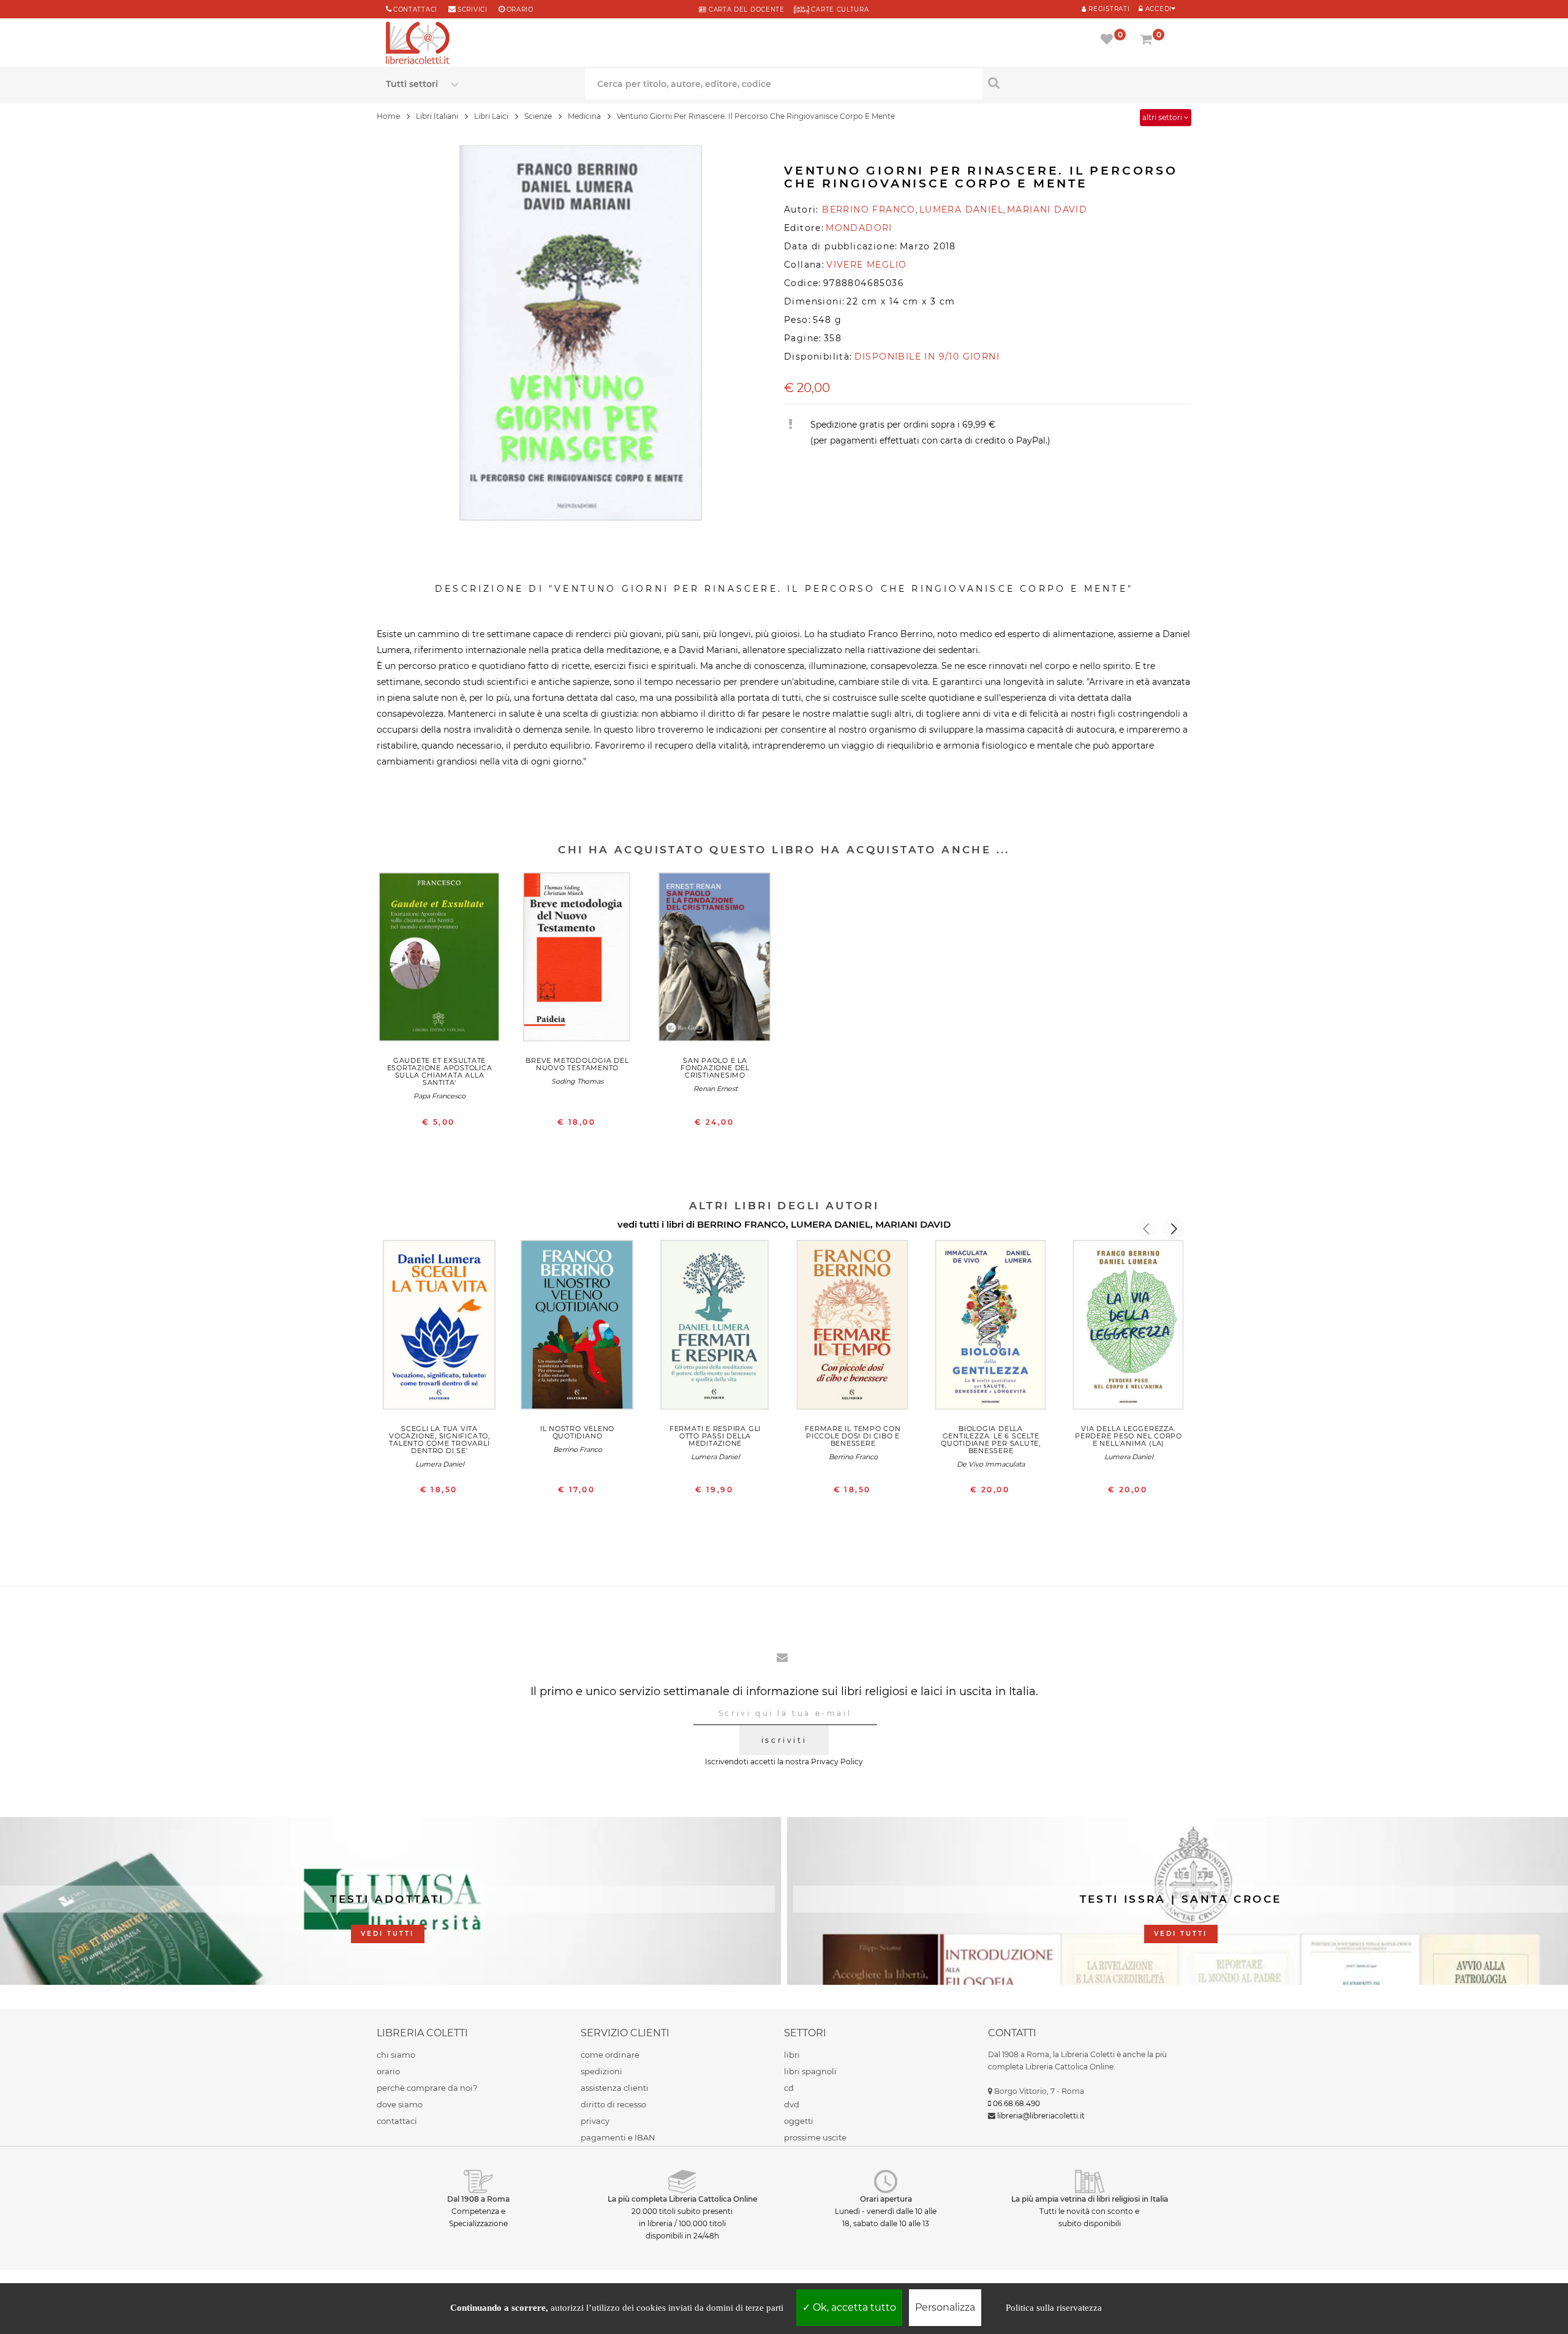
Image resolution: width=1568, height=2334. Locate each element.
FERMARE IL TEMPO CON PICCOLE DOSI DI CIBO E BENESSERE (853, 1436)
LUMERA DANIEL (831, 1224)
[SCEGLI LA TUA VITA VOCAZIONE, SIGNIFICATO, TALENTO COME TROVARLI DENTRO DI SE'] (439, 1328)
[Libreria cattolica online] (418, 44)
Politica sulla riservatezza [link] (1054, 2308)
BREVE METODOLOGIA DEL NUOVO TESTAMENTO (577, 1064)
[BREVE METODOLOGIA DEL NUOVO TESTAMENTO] (577, 960)
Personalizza (945, 2307)
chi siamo (396, 2055)
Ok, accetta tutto (853, 2307)
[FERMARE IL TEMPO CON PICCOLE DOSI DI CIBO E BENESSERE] (853, 1328)
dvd (792, 2104)
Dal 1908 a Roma (478, 2199)
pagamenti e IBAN (618, 2137)
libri (792, 2055)
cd (789, 2088)
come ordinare (610, 2055)
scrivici (473, 9)
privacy (595, 2121)
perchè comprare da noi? (427, 2088)
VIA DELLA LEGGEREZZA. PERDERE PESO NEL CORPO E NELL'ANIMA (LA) (1129, 1436)
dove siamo (400, 2104)
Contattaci (415, 9)
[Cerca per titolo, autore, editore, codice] (1083, 83)
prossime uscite (815, 2137)
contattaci (397, 2121)
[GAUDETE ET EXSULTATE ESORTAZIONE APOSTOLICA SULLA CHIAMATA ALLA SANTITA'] (439, 960)
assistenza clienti (615, 2088)
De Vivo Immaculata (991, 1464)
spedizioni (601, 2071)
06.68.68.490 (1016, 2103)
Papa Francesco (439, 1096)
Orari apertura (886, 2199)
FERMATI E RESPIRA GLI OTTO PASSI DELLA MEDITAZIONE (715, 1436)
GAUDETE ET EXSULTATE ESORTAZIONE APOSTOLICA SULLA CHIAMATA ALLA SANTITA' (440, 1071)
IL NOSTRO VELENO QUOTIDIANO (577, 1432)
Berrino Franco (578, 1449)
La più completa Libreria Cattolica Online (682, 2199)
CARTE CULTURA (839, 9)
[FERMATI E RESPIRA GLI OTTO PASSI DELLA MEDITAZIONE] (715, 1328)
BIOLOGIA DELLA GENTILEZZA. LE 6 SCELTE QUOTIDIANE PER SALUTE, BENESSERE (991, 1440)
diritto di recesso (613, 2104)
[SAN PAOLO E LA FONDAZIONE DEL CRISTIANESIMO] (715, 960)
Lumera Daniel (440, 1464)
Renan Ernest (715, 1089)
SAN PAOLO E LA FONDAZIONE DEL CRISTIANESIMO (715, 1068)
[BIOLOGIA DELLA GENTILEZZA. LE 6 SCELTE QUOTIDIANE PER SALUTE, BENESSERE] (991, 1328)
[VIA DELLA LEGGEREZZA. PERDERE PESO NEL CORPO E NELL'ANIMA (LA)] (1129, 1328)
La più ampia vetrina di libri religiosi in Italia (1090, 2199)
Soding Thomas (577, 1081)
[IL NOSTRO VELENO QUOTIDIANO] (577, 1328)
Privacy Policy (837, 1762)
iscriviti (784, 1740)
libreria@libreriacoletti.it (1041, 2116)
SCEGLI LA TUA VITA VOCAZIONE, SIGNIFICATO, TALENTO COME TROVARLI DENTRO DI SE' (439, 1440)
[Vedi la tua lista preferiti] (1109, 40)
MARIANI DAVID (913, 1224)
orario (520, 9)
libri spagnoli (810, 2071)
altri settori (1163, 117)
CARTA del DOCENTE (745, 9)
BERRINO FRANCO (741, 1224)
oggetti (799, 2121)
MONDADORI (859, 228)
